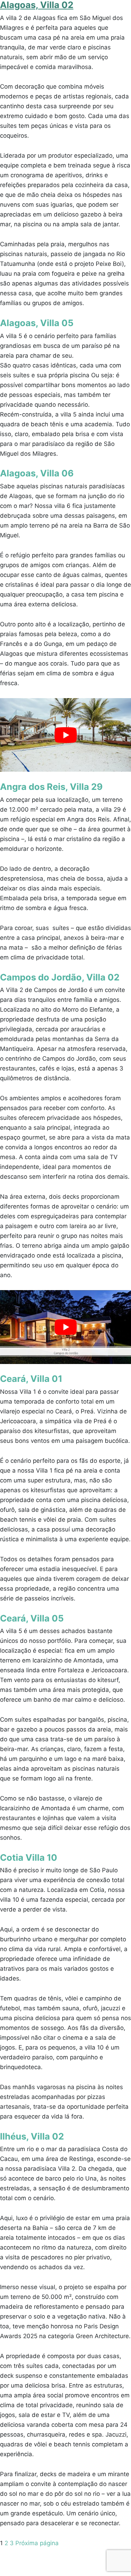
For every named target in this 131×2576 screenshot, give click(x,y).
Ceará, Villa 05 (32, 1618)
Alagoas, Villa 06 (37, 473)
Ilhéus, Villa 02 (32, 2136)
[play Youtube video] (65, 735)
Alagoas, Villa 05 (37, 323)
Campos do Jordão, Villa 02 (60, 977)
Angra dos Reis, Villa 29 (51, 787)
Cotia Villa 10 (29, 1857)
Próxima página (37, 2543)
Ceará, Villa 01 (31, 1379)
